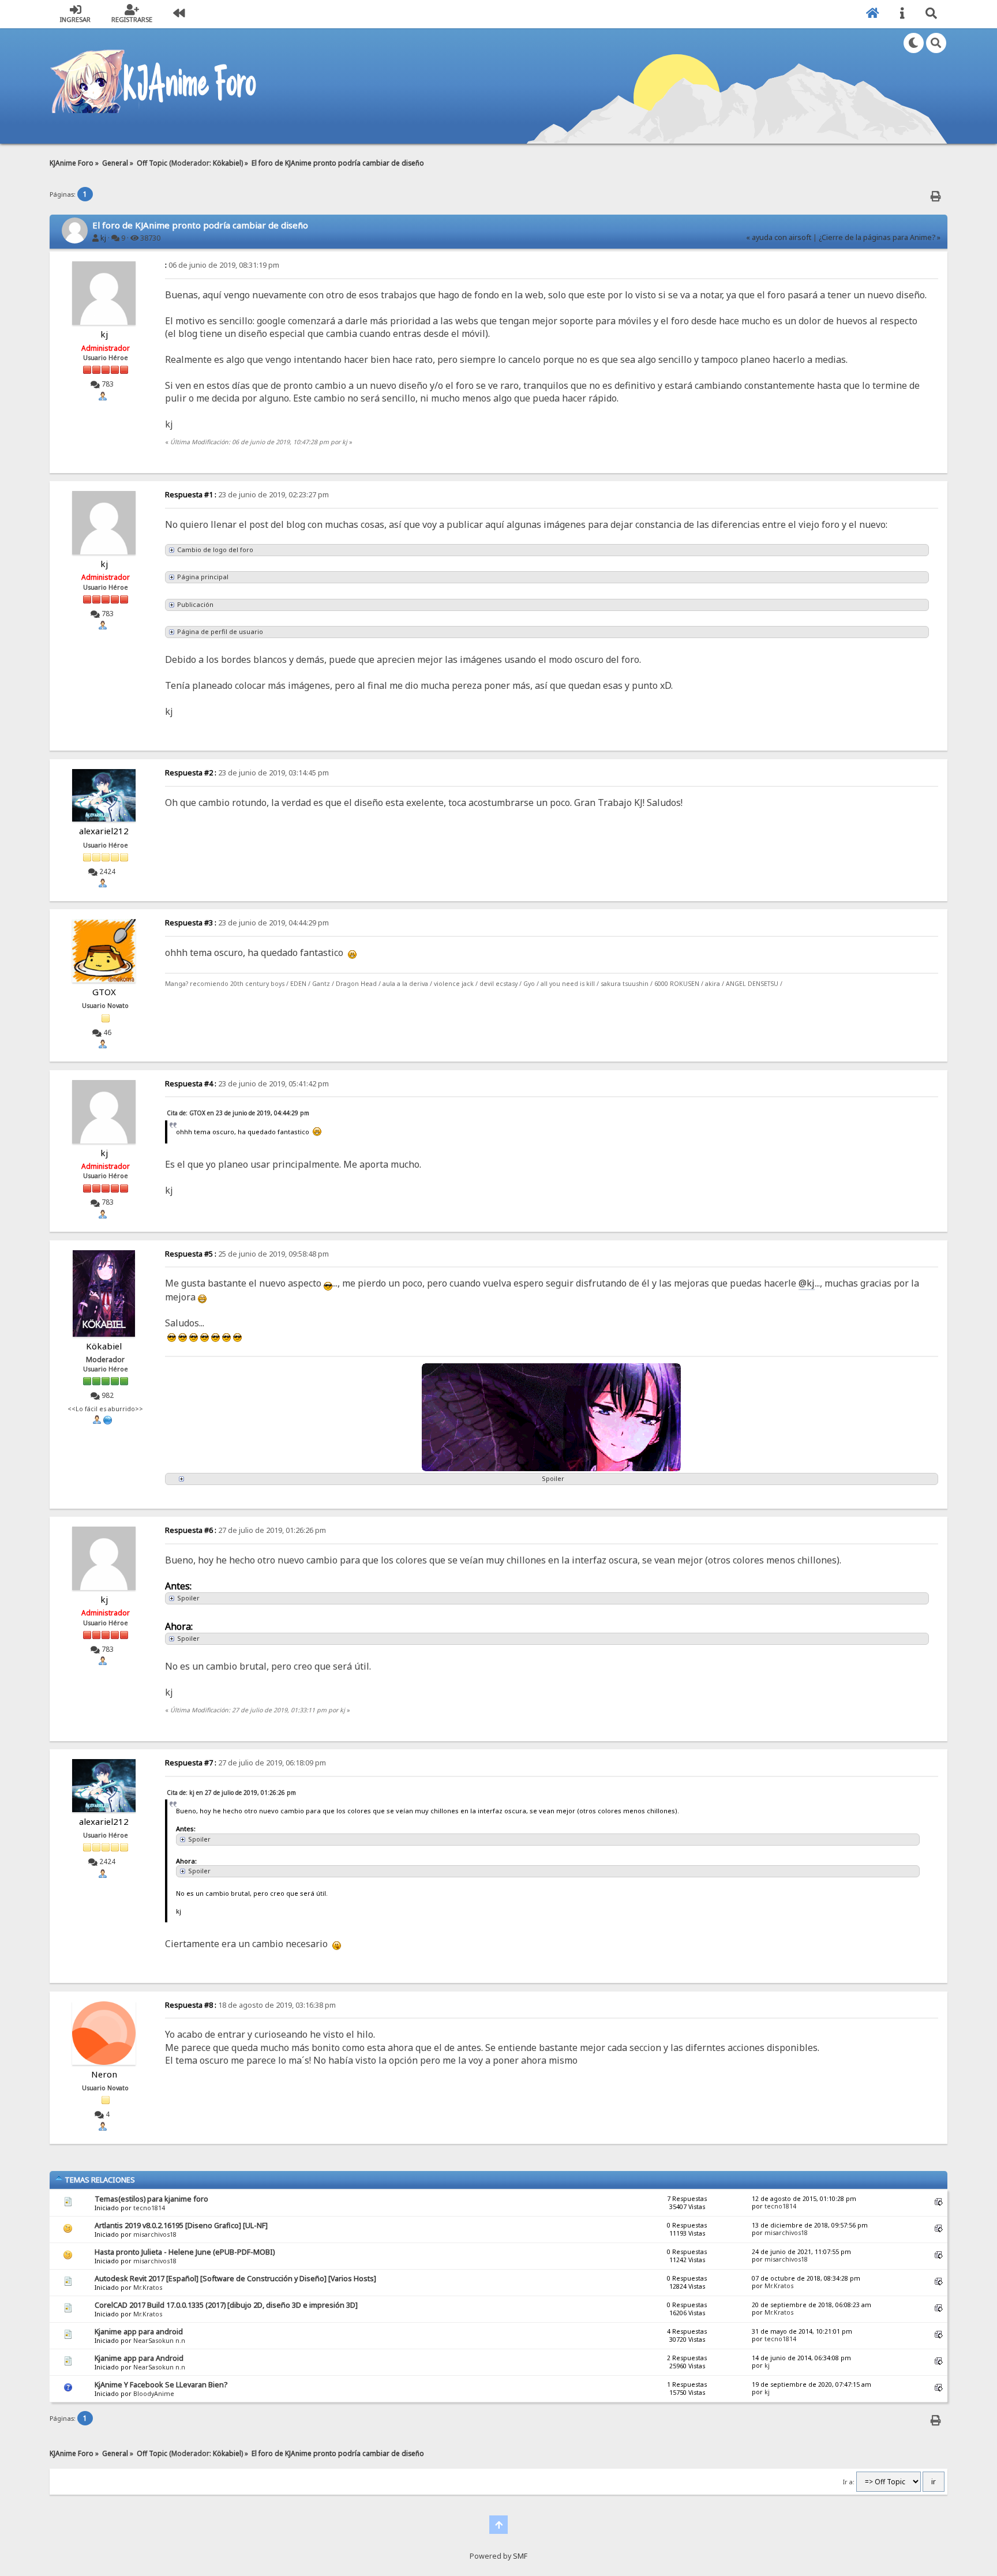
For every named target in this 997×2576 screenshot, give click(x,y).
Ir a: (849, 2482)
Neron (104, 2074)
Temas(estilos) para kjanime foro (151, 2199)
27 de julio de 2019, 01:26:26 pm (245, 1530)
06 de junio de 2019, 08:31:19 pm (222, 265)
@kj (807, 1283)
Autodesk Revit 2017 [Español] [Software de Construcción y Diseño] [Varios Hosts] (235, 2279)
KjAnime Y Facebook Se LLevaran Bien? (161, 2385)
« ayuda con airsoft (779, 237)
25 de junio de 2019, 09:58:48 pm (247, 1254)
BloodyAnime (154, 2394)
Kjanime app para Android (139, 2358)
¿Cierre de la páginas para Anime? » (880, 237)
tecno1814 (149, 2208)
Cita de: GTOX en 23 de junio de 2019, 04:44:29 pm (238, 1113)
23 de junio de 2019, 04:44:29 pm (247, 923)
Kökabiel (227, 163)
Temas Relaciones (99, 2180)
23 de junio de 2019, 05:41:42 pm (247, 1084)
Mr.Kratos (148, 2288)
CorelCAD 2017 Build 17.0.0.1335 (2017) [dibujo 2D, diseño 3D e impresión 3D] (226, 2305)
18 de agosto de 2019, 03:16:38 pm (250, 2005)
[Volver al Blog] (179, 14)
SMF (520, 2556)
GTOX (104, 992)
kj (103, 238)
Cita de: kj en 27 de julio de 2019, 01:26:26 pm (231, 1793)
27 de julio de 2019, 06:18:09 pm (245, 1763)
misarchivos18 (155, 2234)
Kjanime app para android (139, 2332)
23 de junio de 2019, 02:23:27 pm (247, 495)
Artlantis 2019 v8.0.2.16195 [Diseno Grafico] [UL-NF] (181, 2226)
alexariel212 (104, 831)
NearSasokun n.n (159, 2341)
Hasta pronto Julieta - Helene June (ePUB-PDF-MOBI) (185, 2252)
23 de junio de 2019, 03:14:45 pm (247, 773)
